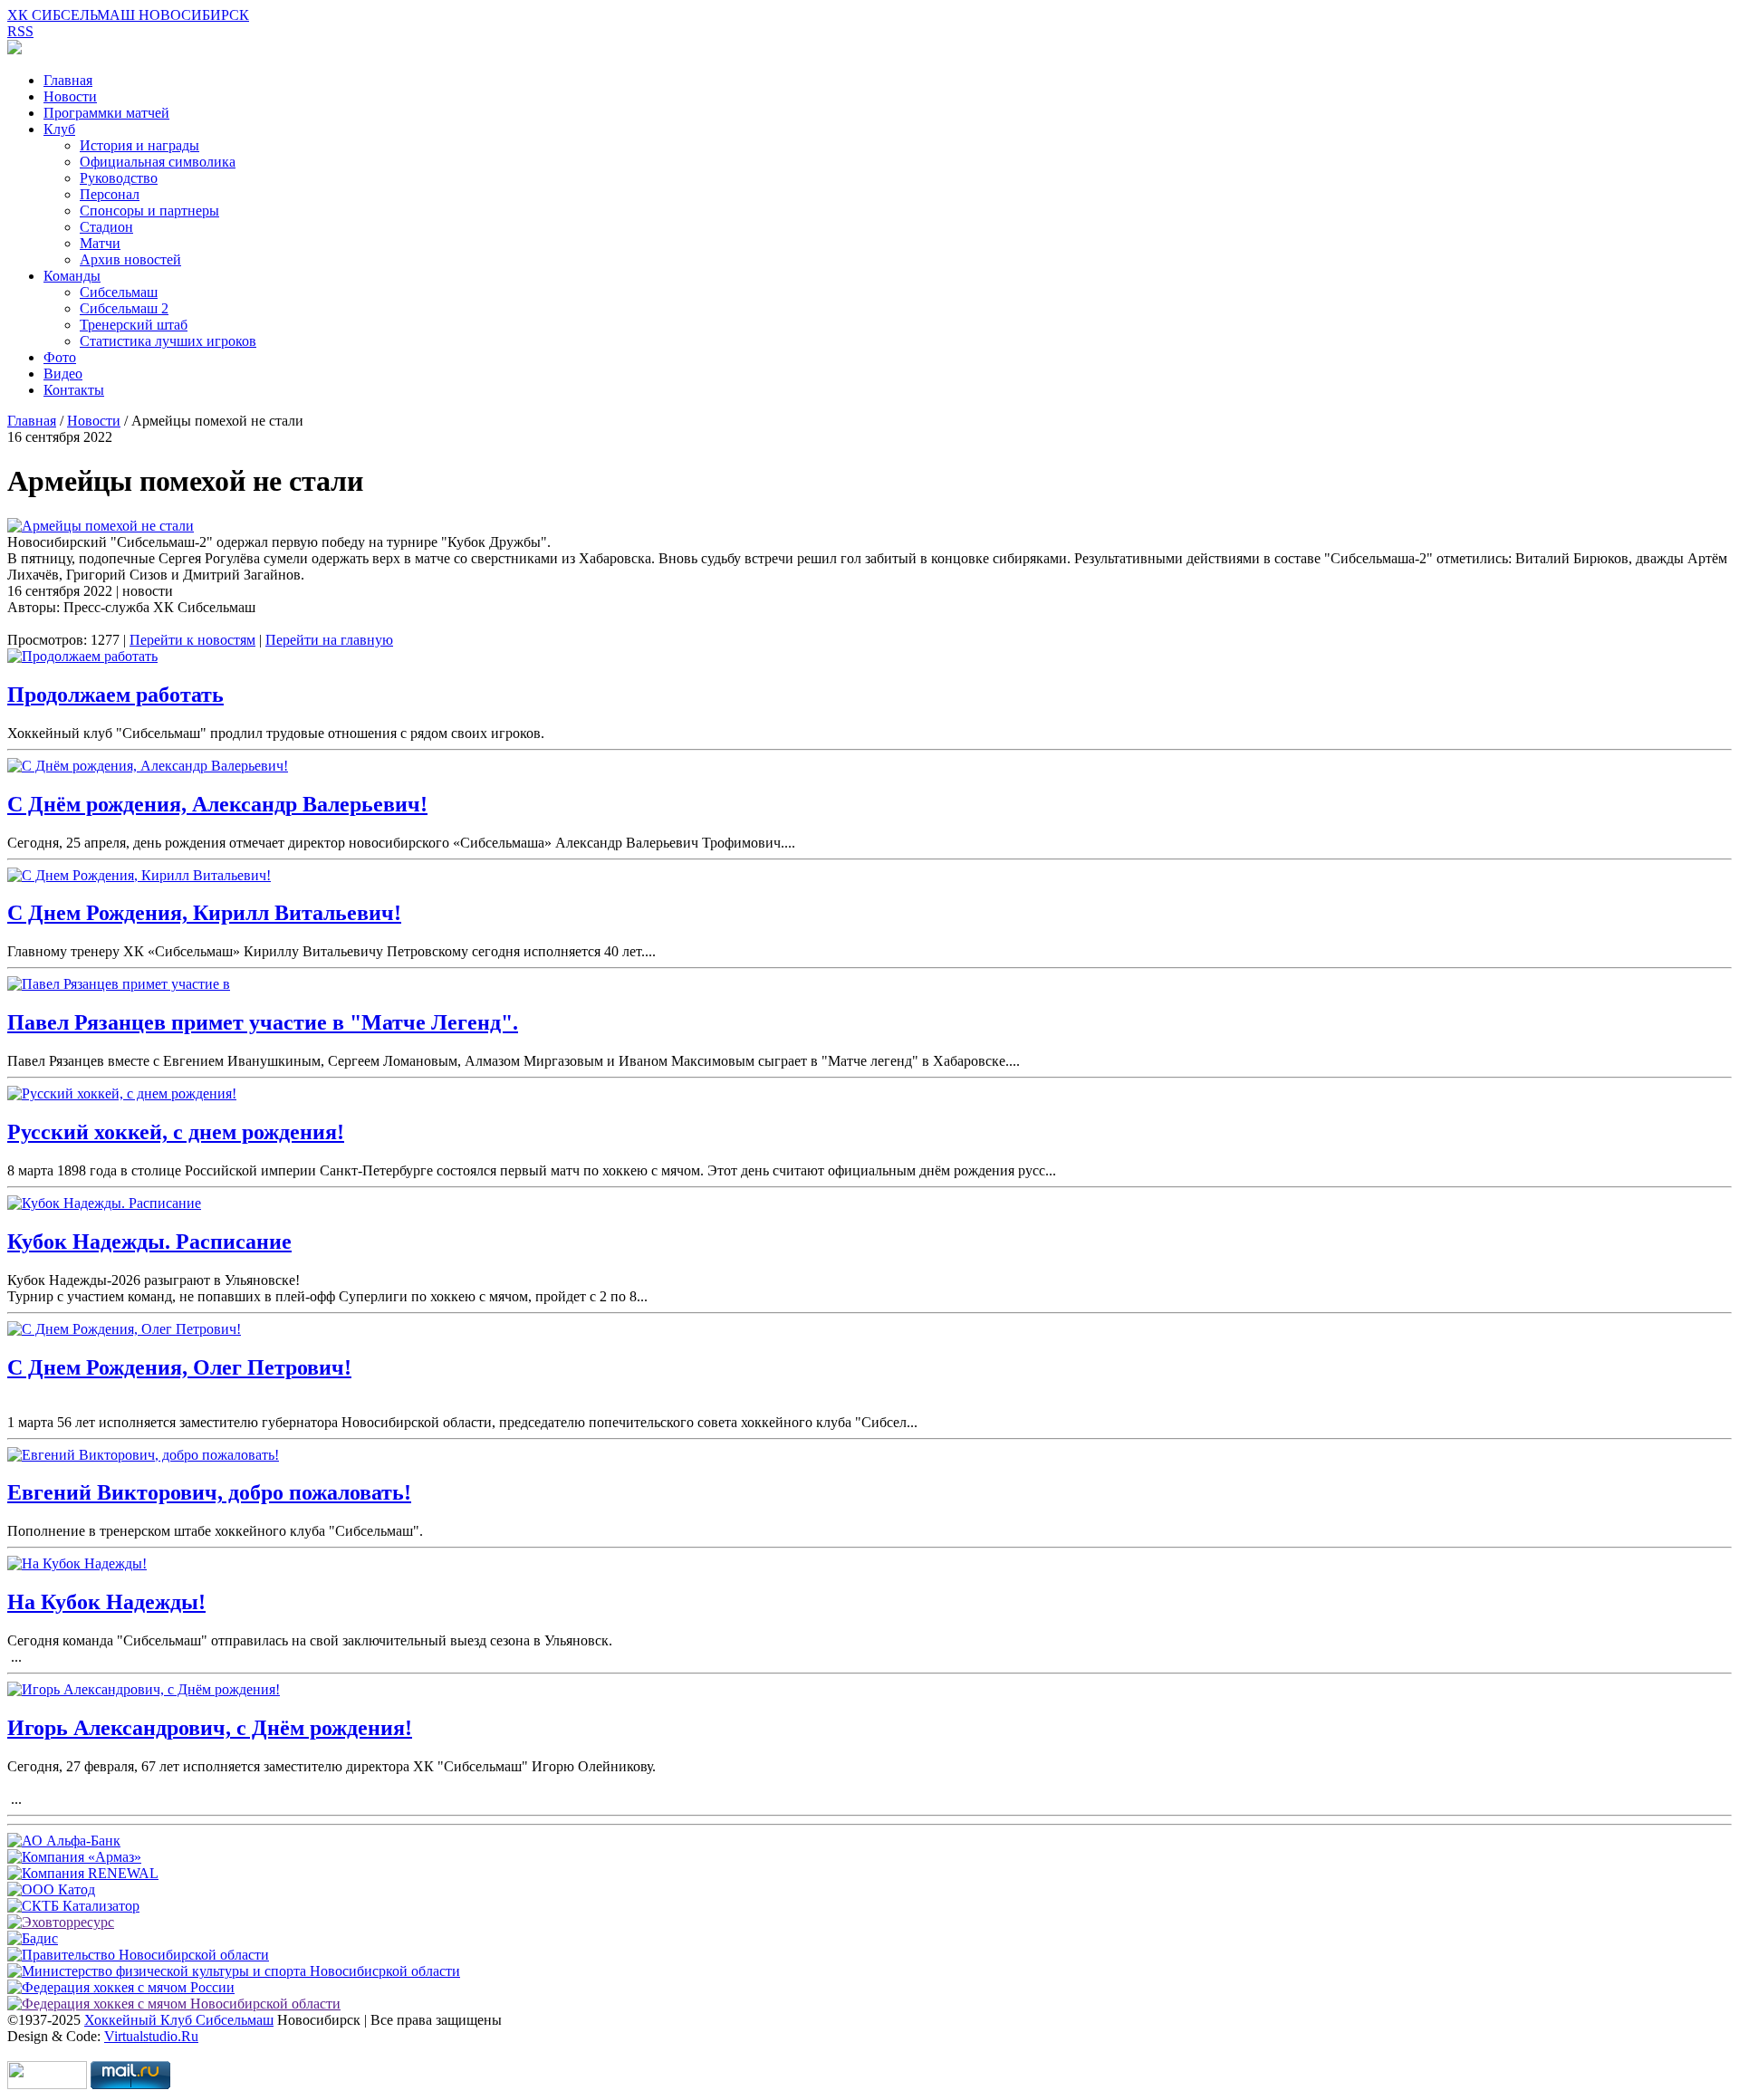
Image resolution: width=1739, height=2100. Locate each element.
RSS (20, 31)
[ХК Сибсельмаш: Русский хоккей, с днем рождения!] (122, 1093)
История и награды (139, 145)
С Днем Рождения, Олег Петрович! (179, 1367)
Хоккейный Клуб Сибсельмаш (179, 2020)
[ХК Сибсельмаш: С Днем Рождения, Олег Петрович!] (124, 1329)
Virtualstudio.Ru (151, 2036)
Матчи (100, 243)
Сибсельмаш (119, 292)
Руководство (119, 178)
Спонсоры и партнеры (149, 211)
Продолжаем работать (115, 695)
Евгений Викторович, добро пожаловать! (209, 1492)
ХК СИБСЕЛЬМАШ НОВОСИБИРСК (128, 15)
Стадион (106, 227)
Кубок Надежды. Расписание (149, 1242)
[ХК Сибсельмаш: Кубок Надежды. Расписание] (104, 1203)
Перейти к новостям (192, 640)
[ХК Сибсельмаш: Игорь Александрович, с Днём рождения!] (144, 1689)
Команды (72, 276)
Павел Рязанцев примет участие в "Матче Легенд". (263, 1022)
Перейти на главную (329, 640)
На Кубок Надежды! (106, 1602)
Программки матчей (106, 113)
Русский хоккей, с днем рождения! (176, 1132)
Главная (68, 80)
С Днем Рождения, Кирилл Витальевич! (204, 913)
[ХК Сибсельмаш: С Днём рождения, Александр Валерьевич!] (148, 766)
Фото (60, 357)
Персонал (110, 194)
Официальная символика (158, 162)
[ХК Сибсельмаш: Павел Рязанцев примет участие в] (119, 984)
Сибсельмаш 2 (124, 308)
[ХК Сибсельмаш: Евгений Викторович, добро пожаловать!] (143, 1455)
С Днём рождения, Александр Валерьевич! (217, 804)
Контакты (74, 390)
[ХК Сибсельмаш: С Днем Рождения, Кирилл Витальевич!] (139, 875)
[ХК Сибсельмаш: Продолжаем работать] (82, 656)
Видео (63, 374)
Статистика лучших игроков (168, 341)
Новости (70, 96)
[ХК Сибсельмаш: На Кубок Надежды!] (77, 1563)
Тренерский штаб (134, 325)
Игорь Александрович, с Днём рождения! (210, 1728)
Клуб (59, 129)
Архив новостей (130, 259)
